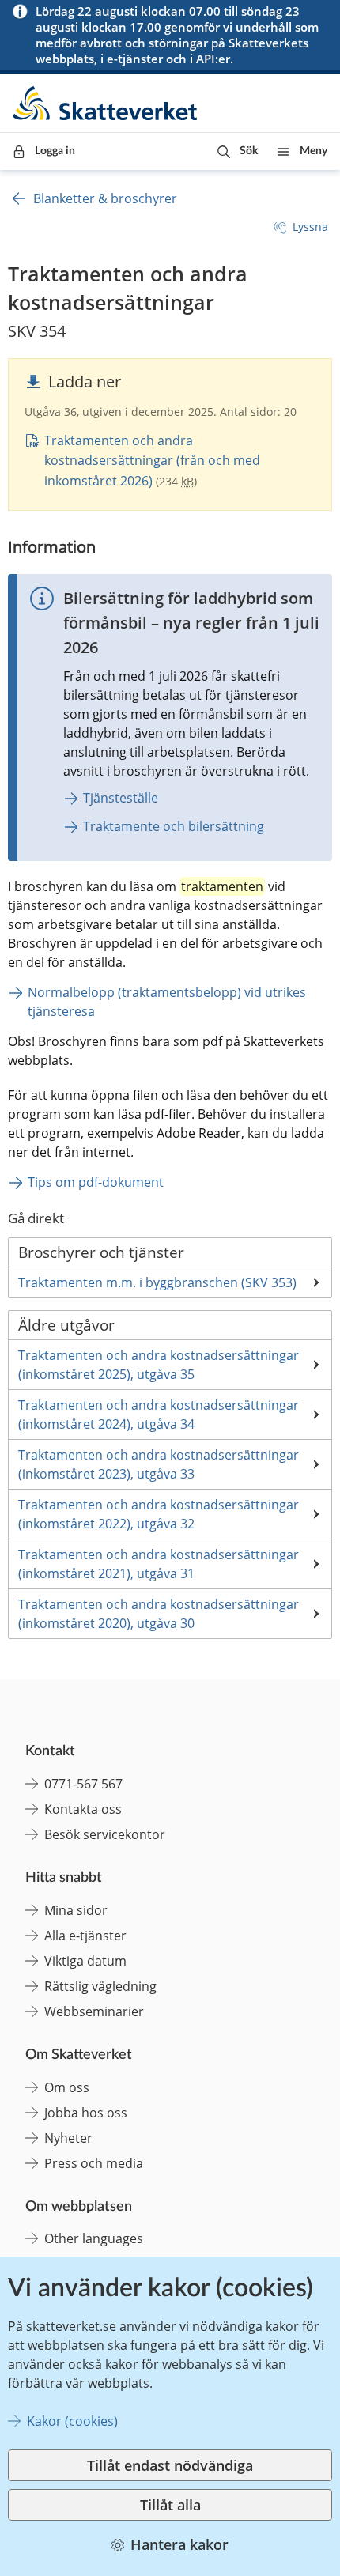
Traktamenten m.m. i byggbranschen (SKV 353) (157, 1282)
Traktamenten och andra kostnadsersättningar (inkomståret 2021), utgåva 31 (159, 1564)
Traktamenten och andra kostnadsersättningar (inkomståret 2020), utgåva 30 (159, 1614)
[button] (238, 151)
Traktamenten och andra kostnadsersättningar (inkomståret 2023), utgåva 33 (159, 1464)
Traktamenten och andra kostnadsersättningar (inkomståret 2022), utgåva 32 (159, 1514)
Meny (314, 151)
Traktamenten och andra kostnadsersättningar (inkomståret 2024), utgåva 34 (159, 1415)
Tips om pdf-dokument (96, 1182)
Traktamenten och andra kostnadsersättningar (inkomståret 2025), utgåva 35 (159, 1365)
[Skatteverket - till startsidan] (106, 103)
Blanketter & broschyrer (105, 198)
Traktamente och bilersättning (174, 826)
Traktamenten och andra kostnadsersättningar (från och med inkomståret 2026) (152, 461)
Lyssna (310, 227)
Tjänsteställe (121, 798)
